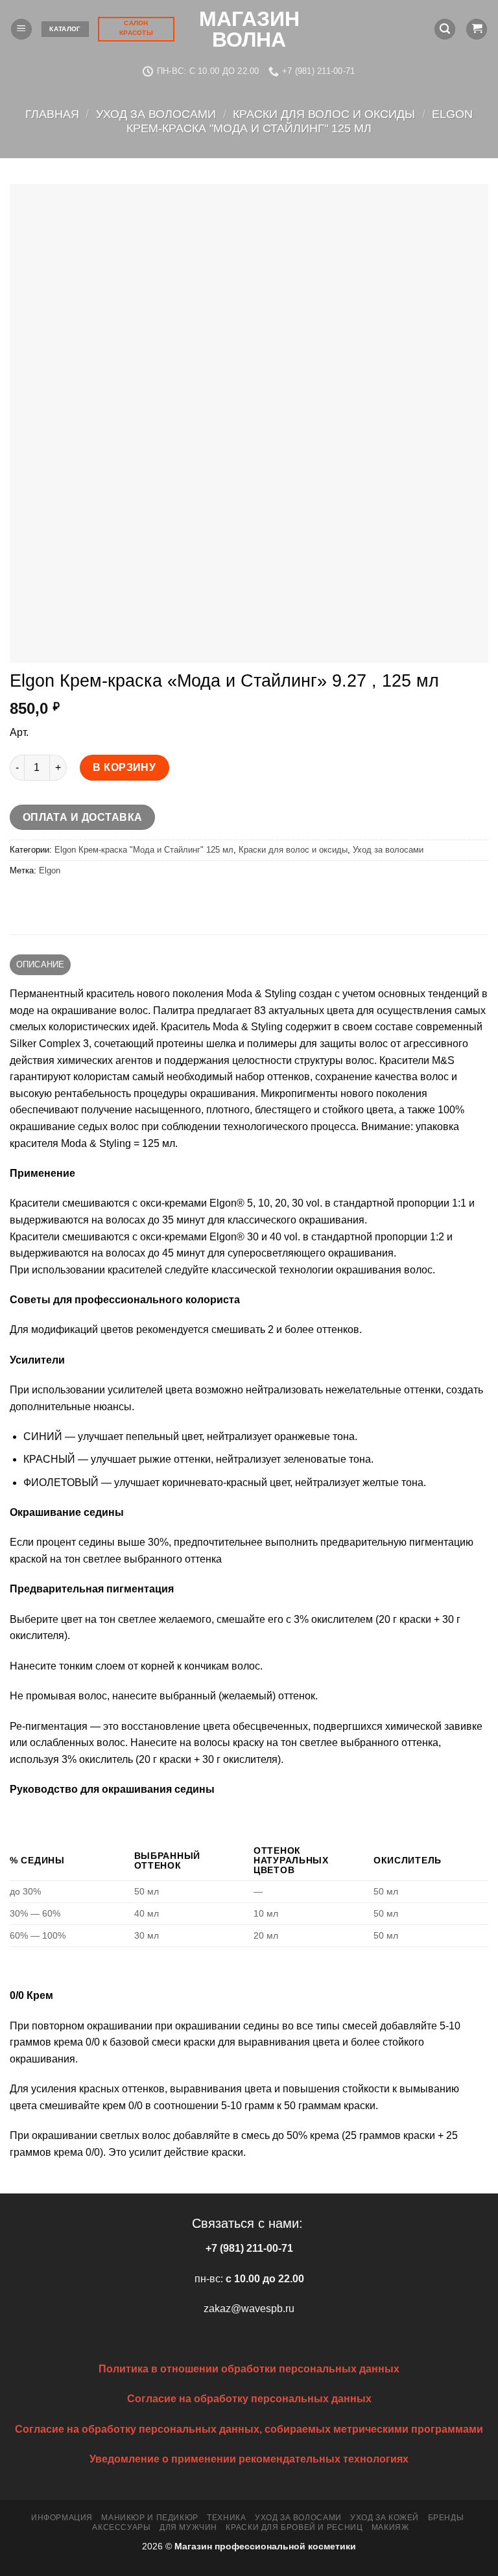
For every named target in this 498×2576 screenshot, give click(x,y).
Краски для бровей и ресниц (294, 2527)
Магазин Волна (249, 29)
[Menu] (21, 30)
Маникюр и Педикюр (149, 2518)
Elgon (50, 870)
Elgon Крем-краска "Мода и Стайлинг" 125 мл (300, 121)
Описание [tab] (41, 964)
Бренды (446, 2518)
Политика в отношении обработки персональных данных (249, 2369)
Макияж (390, 2527)
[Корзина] (477, 30)
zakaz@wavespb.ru (249, 2309)
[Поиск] (445, 30)
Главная (52, 114)
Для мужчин (188, 2527)
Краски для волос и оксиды (324, 114)
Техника (226, 2518)
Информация (62, 2518)
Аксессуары (121, 2527)
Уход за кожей (385, 2518)
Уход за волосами (156, 114)
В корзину (124, 767)
